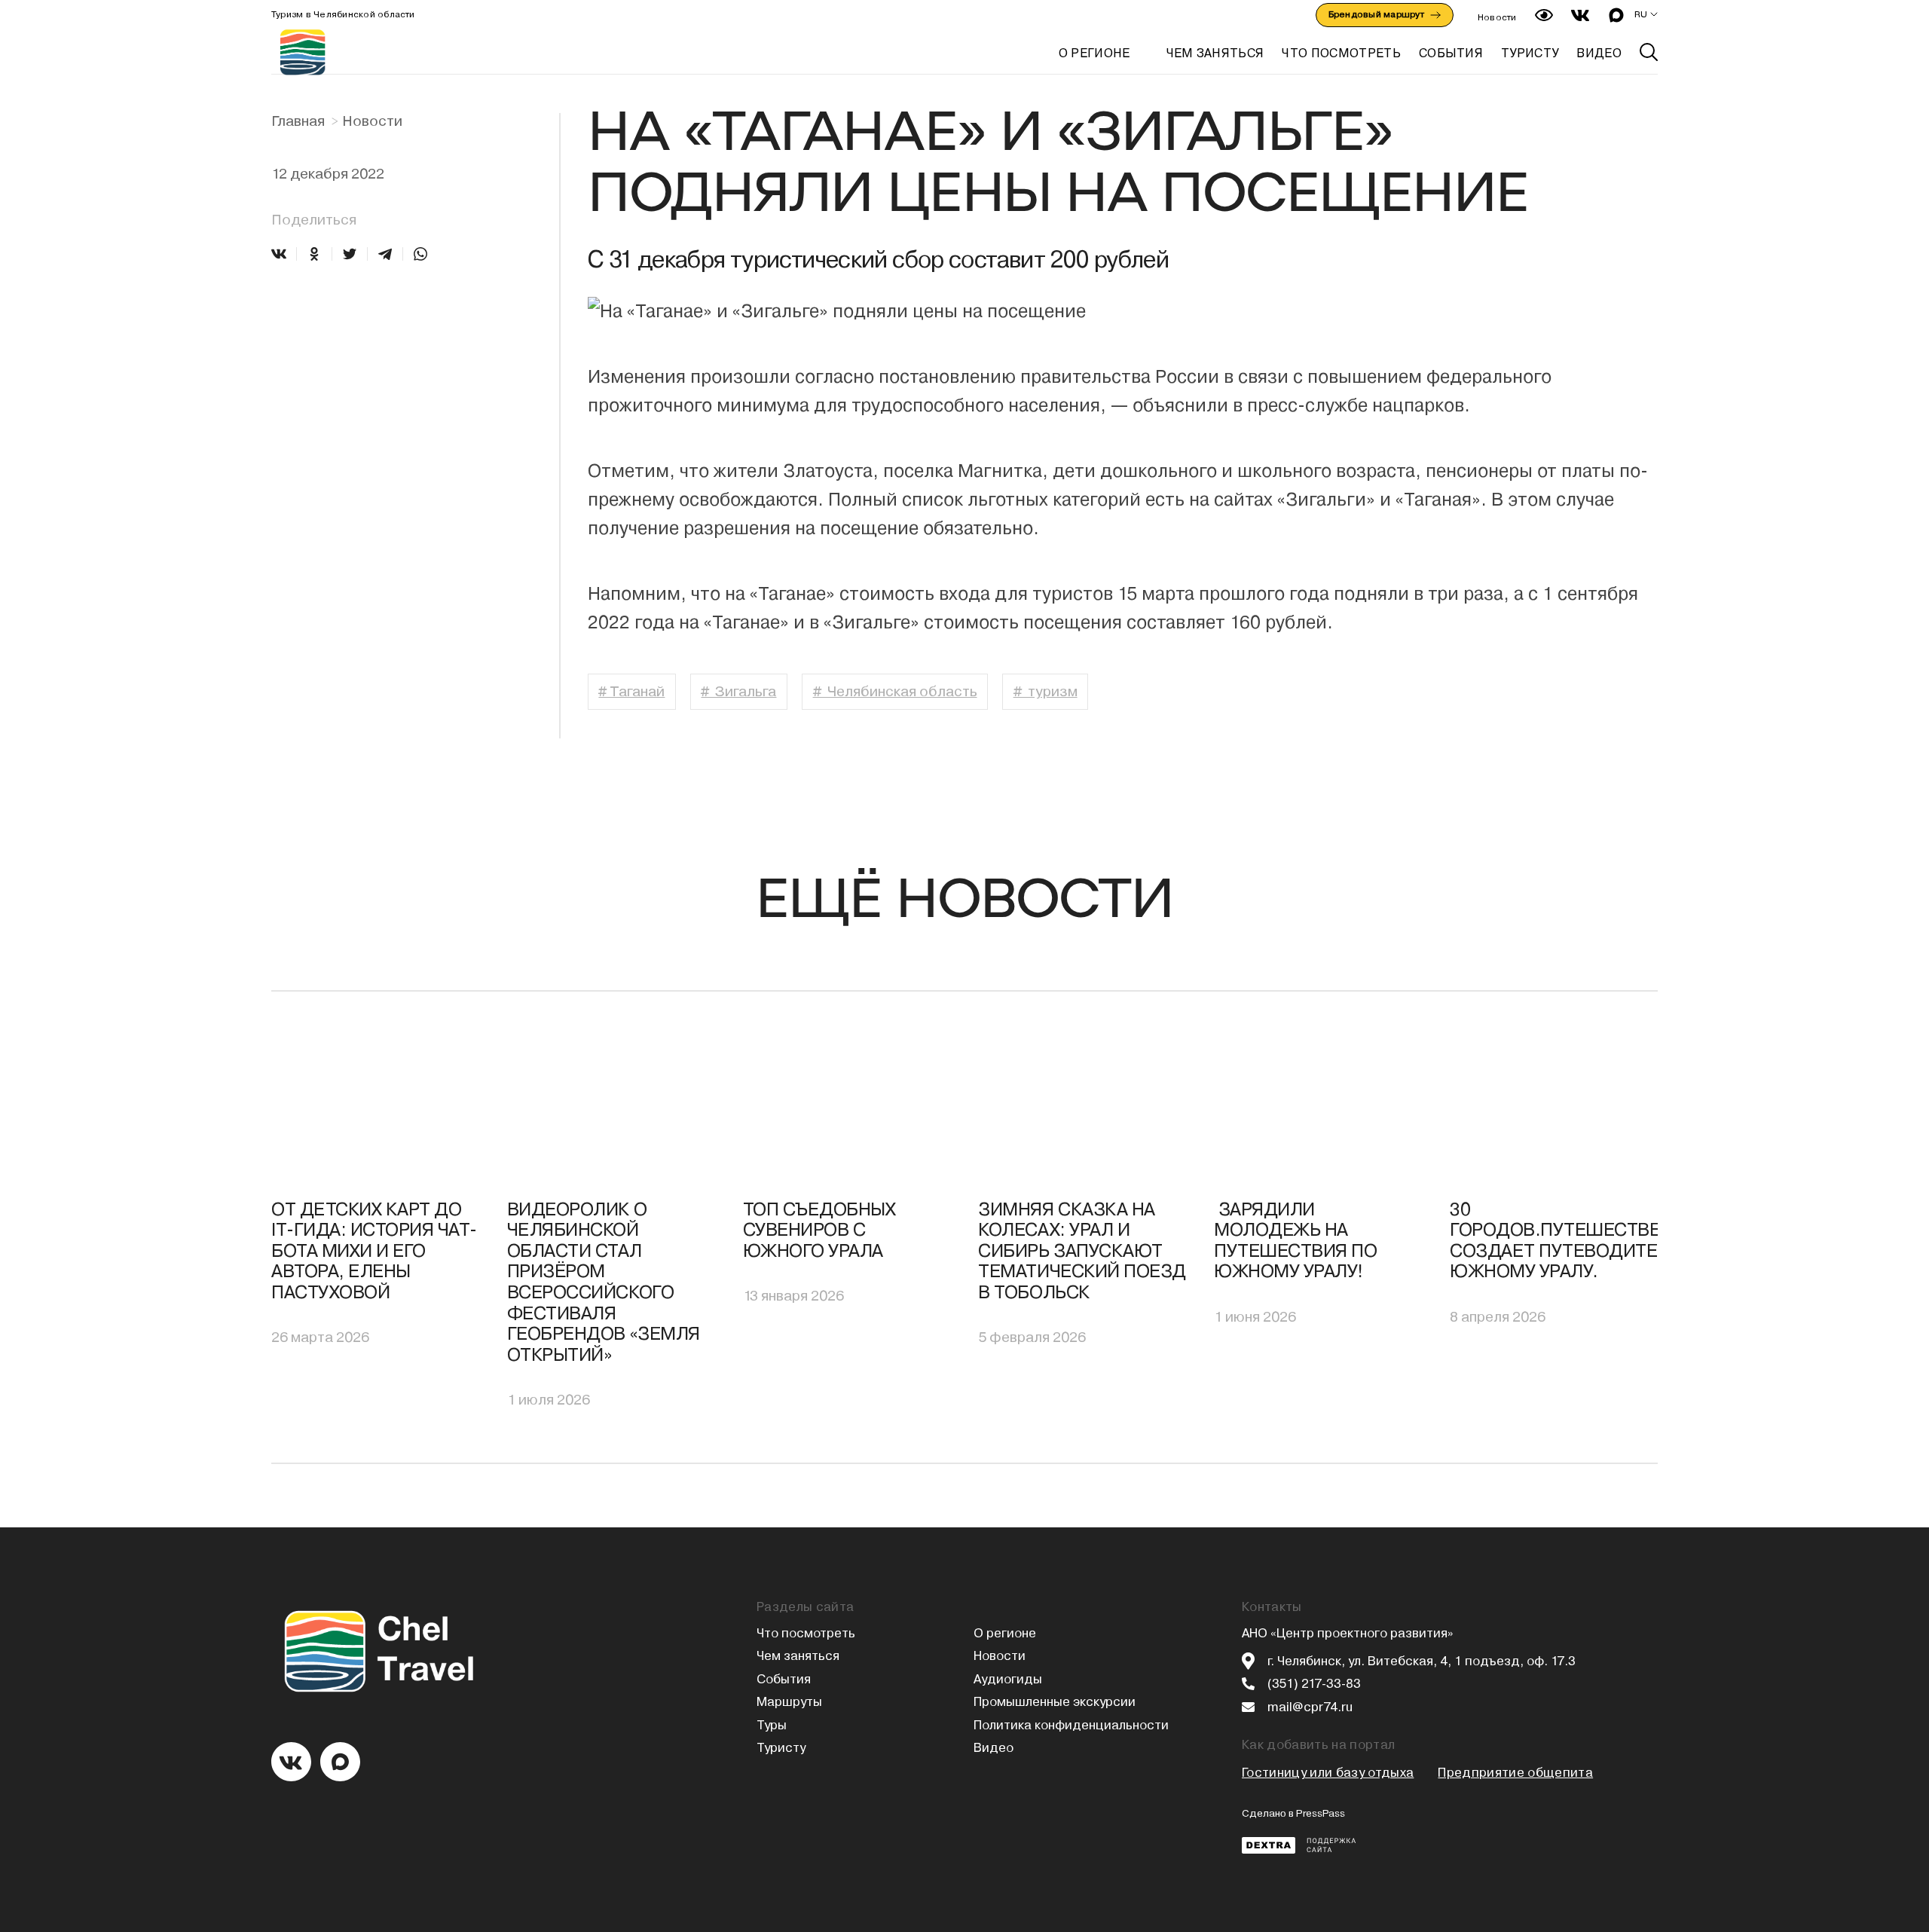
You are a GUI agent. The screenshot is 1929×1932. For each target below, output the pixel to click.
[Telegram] (385, 254)
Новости (1497, 17)
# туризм (1046, 691)
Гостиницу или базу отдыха (1328, 1773)
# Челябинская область (895, 691)
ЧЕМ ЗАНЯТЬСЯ (1215, 53)
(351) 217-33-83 (1314, 1684)
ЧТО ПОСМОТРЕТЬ (1341, 53)
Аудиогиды (1008, 1679)
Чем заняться (798, 1656)
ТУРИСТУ (1530, 53)
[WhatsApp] (420, 254)
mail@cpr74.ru (1310, 1707)
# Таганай (631, 691)
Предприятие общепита (1515, 1773)
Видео (994, 1748)
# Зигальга (738, 691)
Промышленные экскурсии (1055, 1702)
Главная (298, 121)
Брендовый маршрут (1376, 14)
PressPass (1321, 1813)
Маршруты (789, 1702)
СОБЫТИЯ (1451, 53)
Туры (772, 1725)
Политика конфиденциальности (1071, 1725)
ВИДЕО (1599, 53)
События (784, 1679)
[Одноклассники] (314, 254)
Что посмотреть (806, 1633)
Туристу (781, 1748)
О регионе (1094, 53)
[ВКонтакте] (279, 254)
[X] (350, 254)
